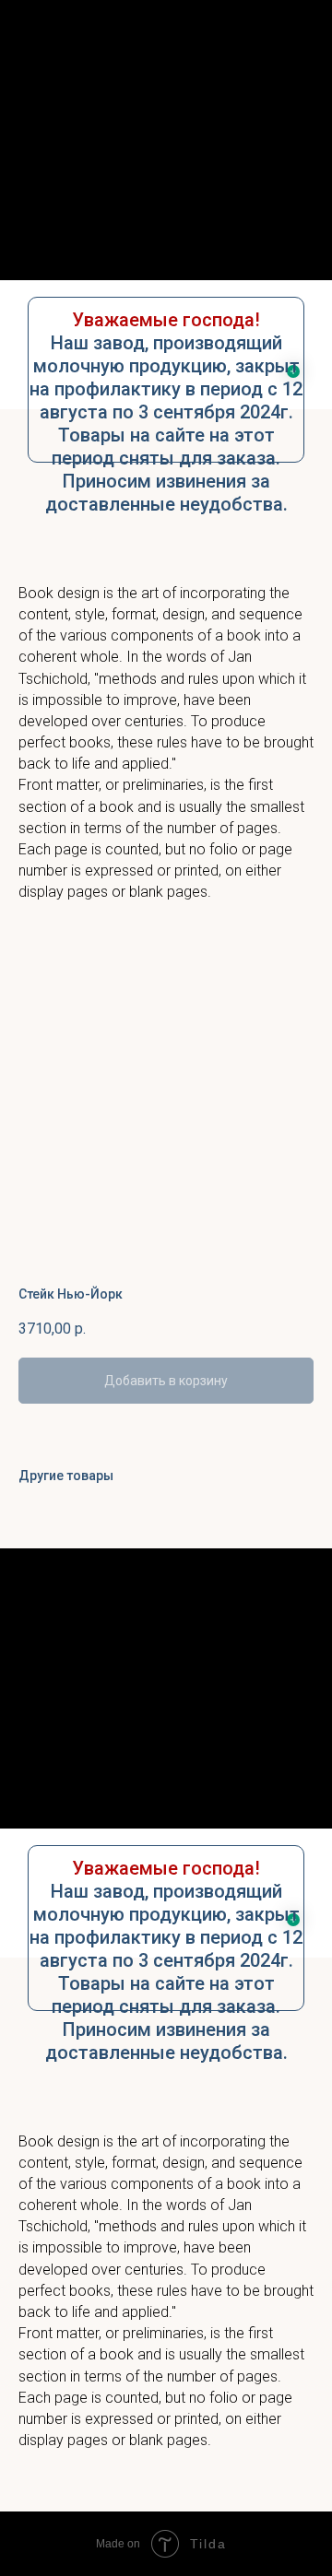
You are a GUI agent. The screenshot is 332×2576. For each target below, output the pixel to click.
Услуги (166, 208)
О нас (166, 172)
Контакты (166, 244)
